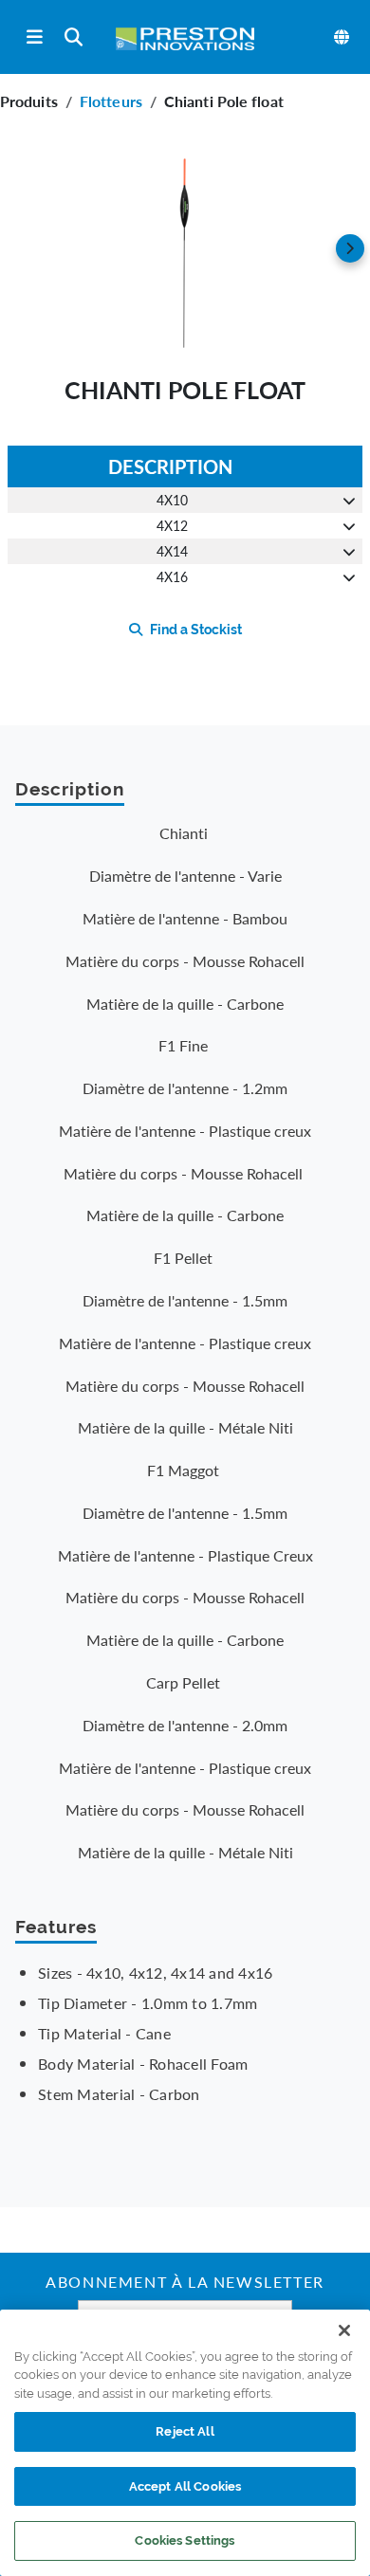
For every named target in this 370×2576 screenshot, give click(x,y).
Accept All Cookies (185, 2486)
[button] (185, 248)
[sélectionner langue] (342, 37)
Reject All (185, 2431)
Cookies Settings (185, 2540)
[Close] (344, 2330)
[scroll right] (350, 248)
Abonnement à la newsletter (185, 2284)
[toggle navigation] (35, 37)
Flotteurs (111, 101)
